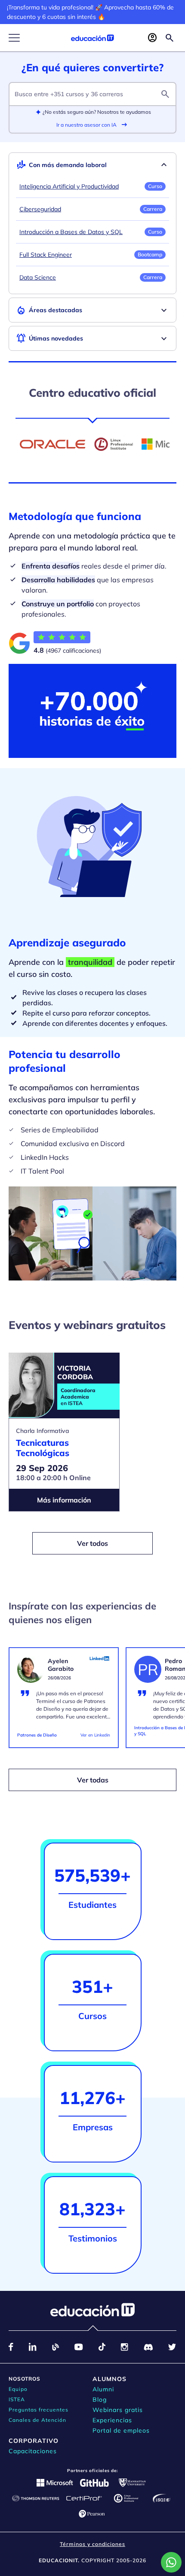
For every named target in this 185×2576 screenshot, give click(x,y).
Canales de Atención (37, 2420)
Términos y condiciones (92, 2544)
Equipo (18, 2389)
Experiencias (112, 2420)
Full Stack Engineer (46, 255)
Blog (100, 2400)
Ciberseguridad (40, 209)
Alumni (103, 2389)
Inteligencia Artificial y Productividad (69, 186)
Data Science (38, 277)
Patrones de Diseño (37, 1735)
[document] (64, 1702)
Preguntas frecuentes (39, 2410)
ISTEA (17, 2399)
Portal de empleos (121, 2430)
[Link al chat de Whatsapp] (171, 2562)
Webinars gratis (118, 2410)
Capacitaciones (33, 2451)
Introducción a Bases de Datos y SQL (71, 232)
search (165, 94)
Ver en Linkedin (95, 1735)
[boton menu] (14, 38)
